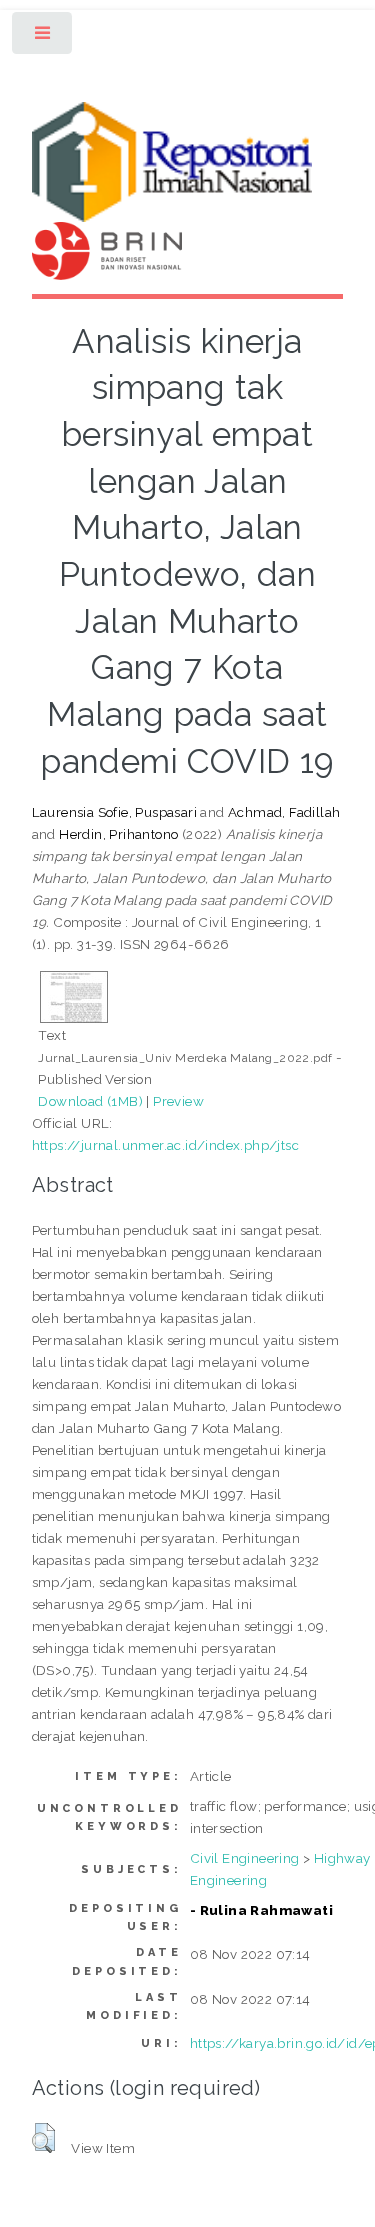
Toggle (43, 37)
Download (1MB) (90, 1101)
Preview (178, 1101)
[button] (43, 2138)
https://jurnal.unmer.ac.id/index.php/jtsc (165, 1145)
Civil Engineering (245, 1858)
